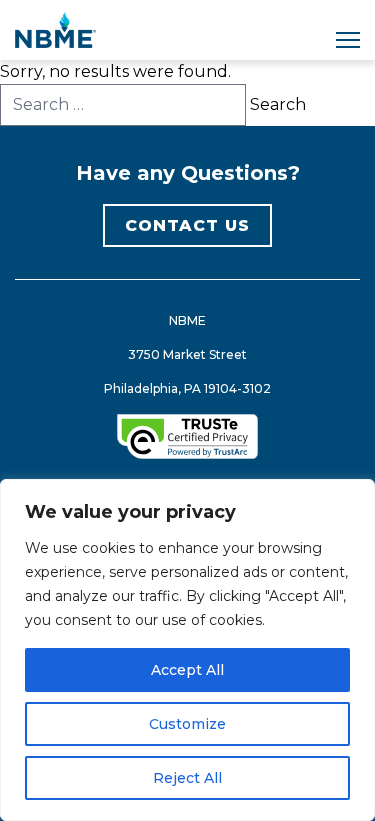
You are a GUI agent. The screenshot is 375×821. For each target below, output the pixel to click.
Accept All (187, 670)
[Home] (55, 30)
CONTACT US (187, 225)
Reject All (187, 778)
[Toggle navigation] (348, 40)
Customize (187, 724)
